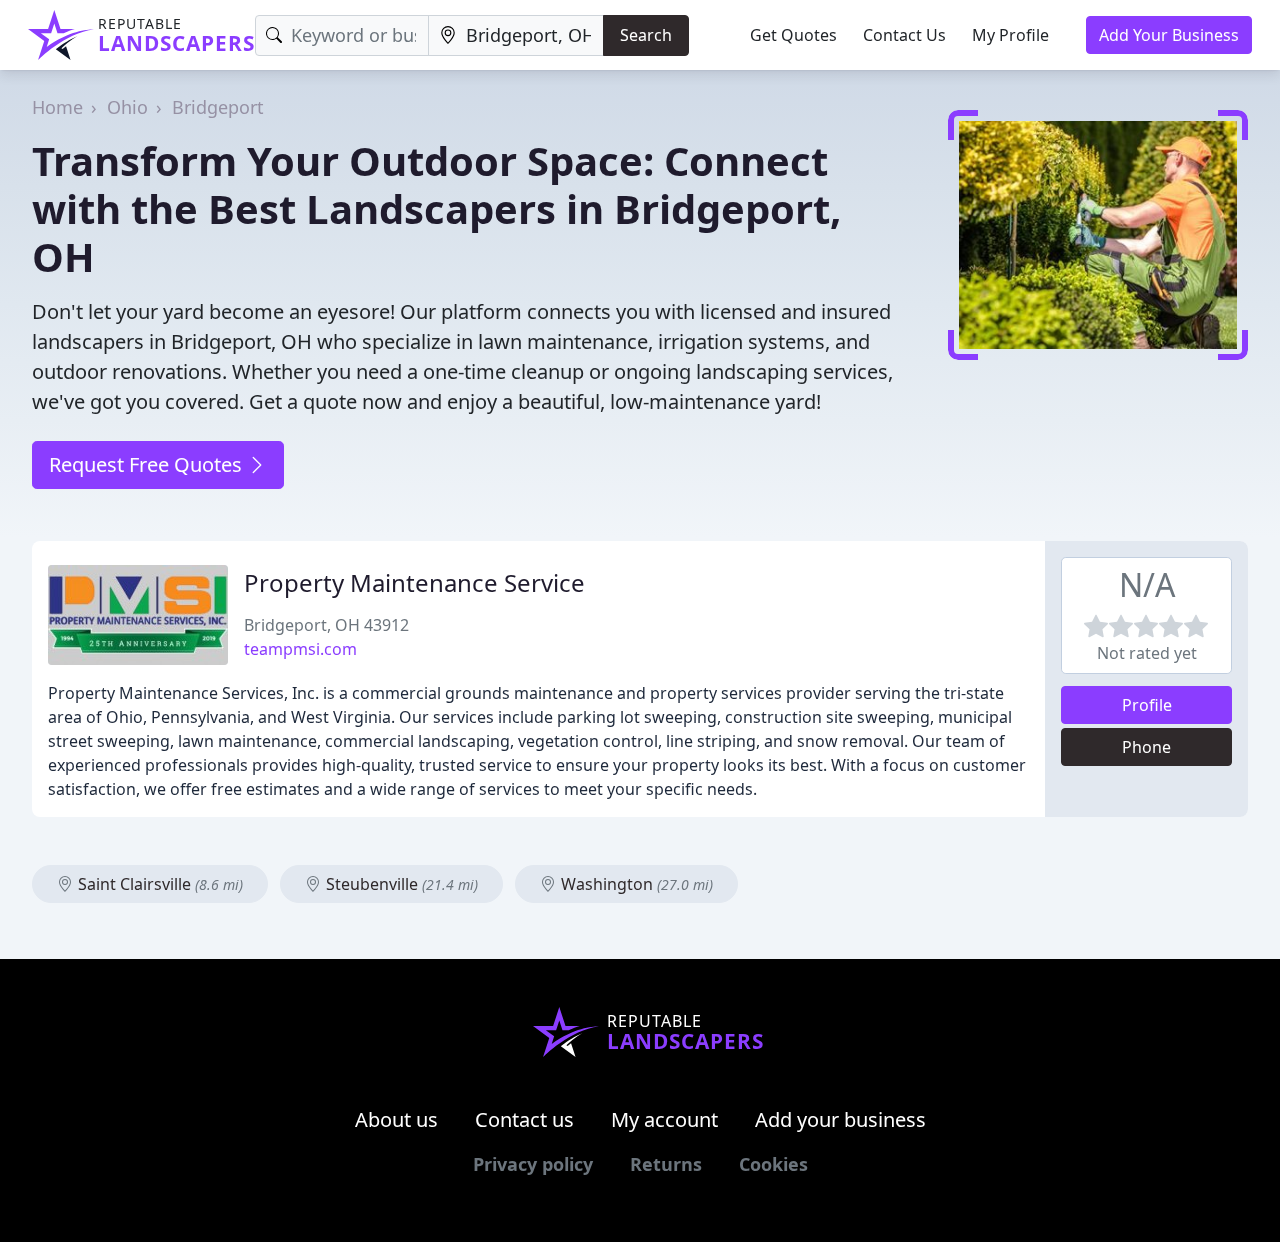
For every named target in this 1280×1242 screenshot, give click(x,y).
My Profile (1010, 35)
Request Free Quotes (148, 464)
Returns (666, 1164)
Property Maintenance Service (414, 582)
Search (646, 35)
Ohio (127, 107)
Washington (635, 884)
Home (57, 107)
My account (664, 1119)
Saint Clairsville (158, 884)
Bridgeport (218, 107)
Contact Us (904, 35)
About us (396, 1119)
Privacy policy (533, 1164)
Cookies (773, 1164)
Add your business (840, 1119)
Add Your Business (1169, 35)
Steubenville (400, 884)
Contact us (524, 1119)
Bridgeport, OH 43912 (326, 625)
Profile (1147, 705)
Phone (1146, 747)
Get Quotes (793, 35)
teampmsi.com (300, 649)
